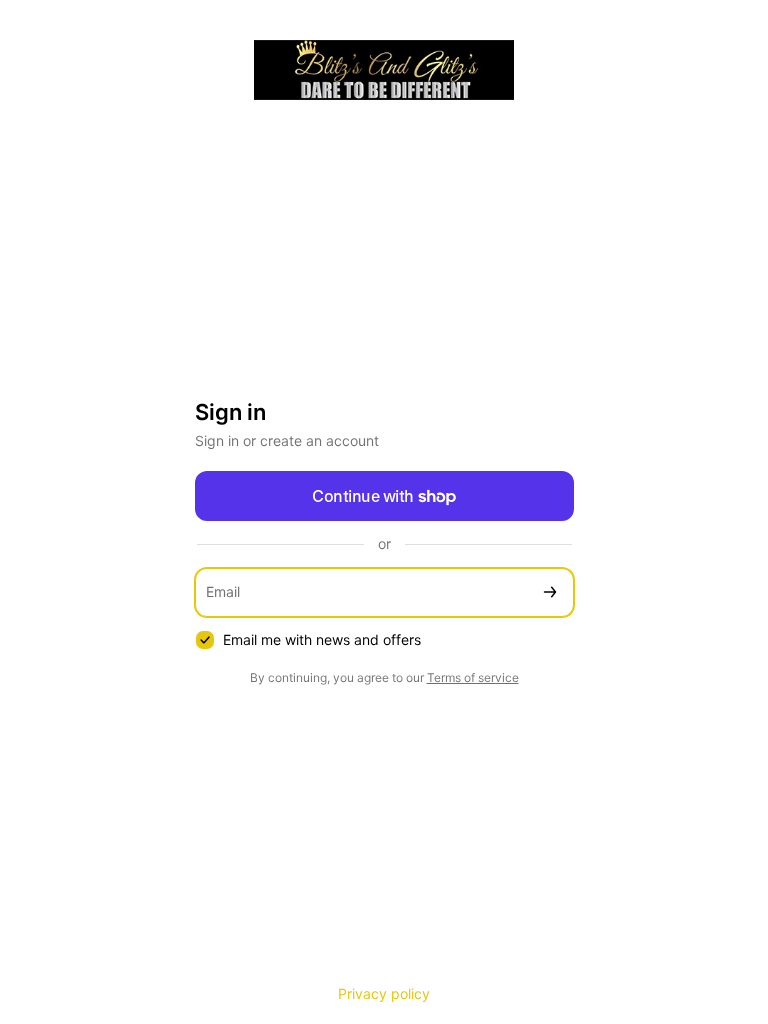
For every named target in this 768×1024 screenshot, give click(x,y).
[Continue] (550, 592)
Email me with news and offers (322, 639)
